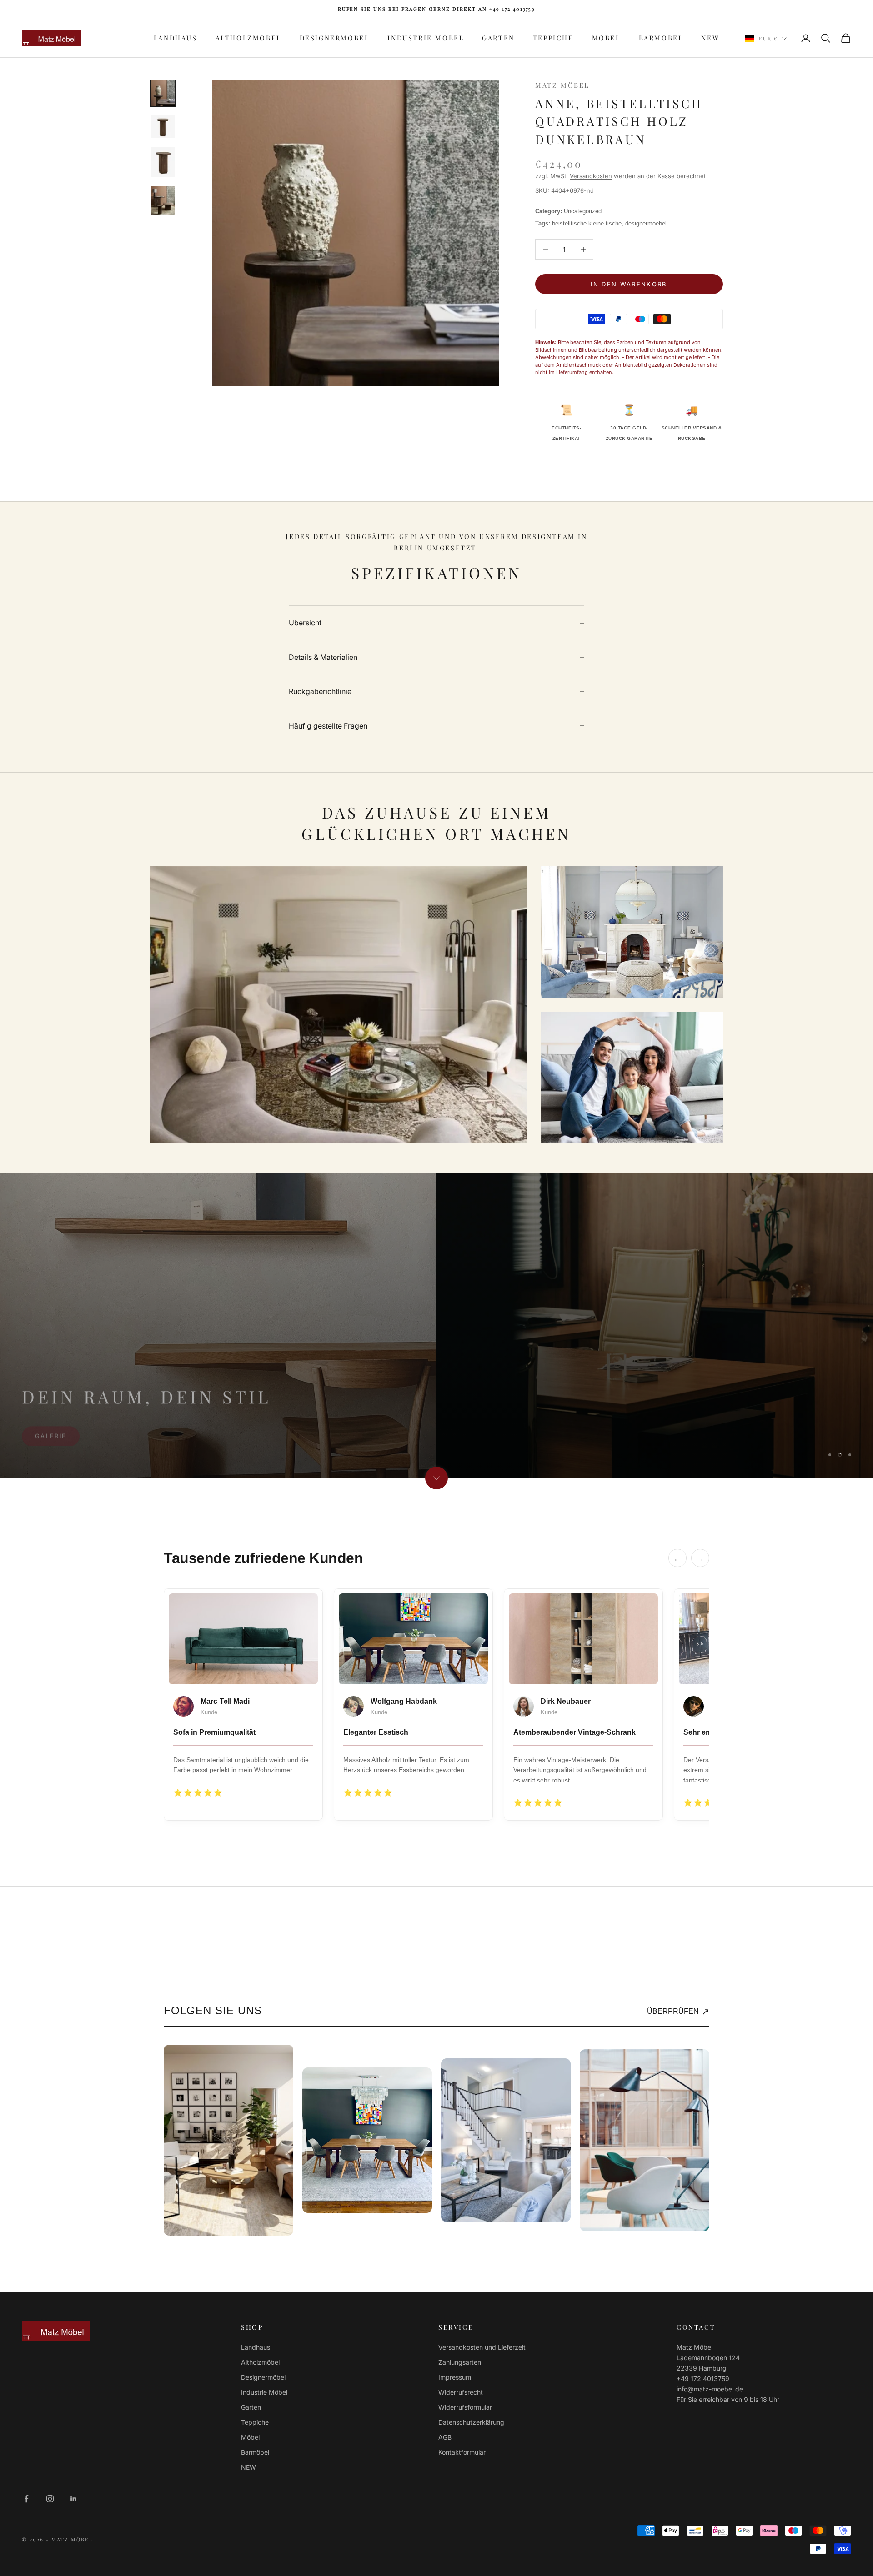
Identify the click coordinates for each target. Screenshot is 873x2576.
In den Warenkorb (629, 284)
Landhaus (176, 38)
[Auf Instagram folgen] (50, 2499)
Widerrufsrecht (461, 2392)
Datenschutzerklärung (471, 2422)
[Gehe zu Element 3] (163, 162)
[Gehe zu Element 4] (163, 201)
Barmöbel (661, 38)
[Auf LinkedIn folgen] (74, 2499)
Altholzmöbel (248, 38)
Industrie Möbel (426, 38)
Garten (498, 38)
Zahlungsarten (460, 2362)
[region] (436, 1325)
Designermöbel (335, 38)
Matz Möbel (562, 85)
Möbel (606, 38)
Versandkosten (591, 176)
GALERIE (51, 1451)
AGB (445, 2437)
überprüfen (678, 2012)
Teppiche (553, 38)
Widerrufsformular (465, 2407)
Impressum (455, 2377)
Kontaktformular (462, 2452)
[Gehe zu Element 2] (163, 127)
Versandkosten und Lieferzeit (482, 2347)
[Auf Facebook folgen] (26, 2499)
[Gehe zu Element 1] (163, 93)
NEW (710, 38)
